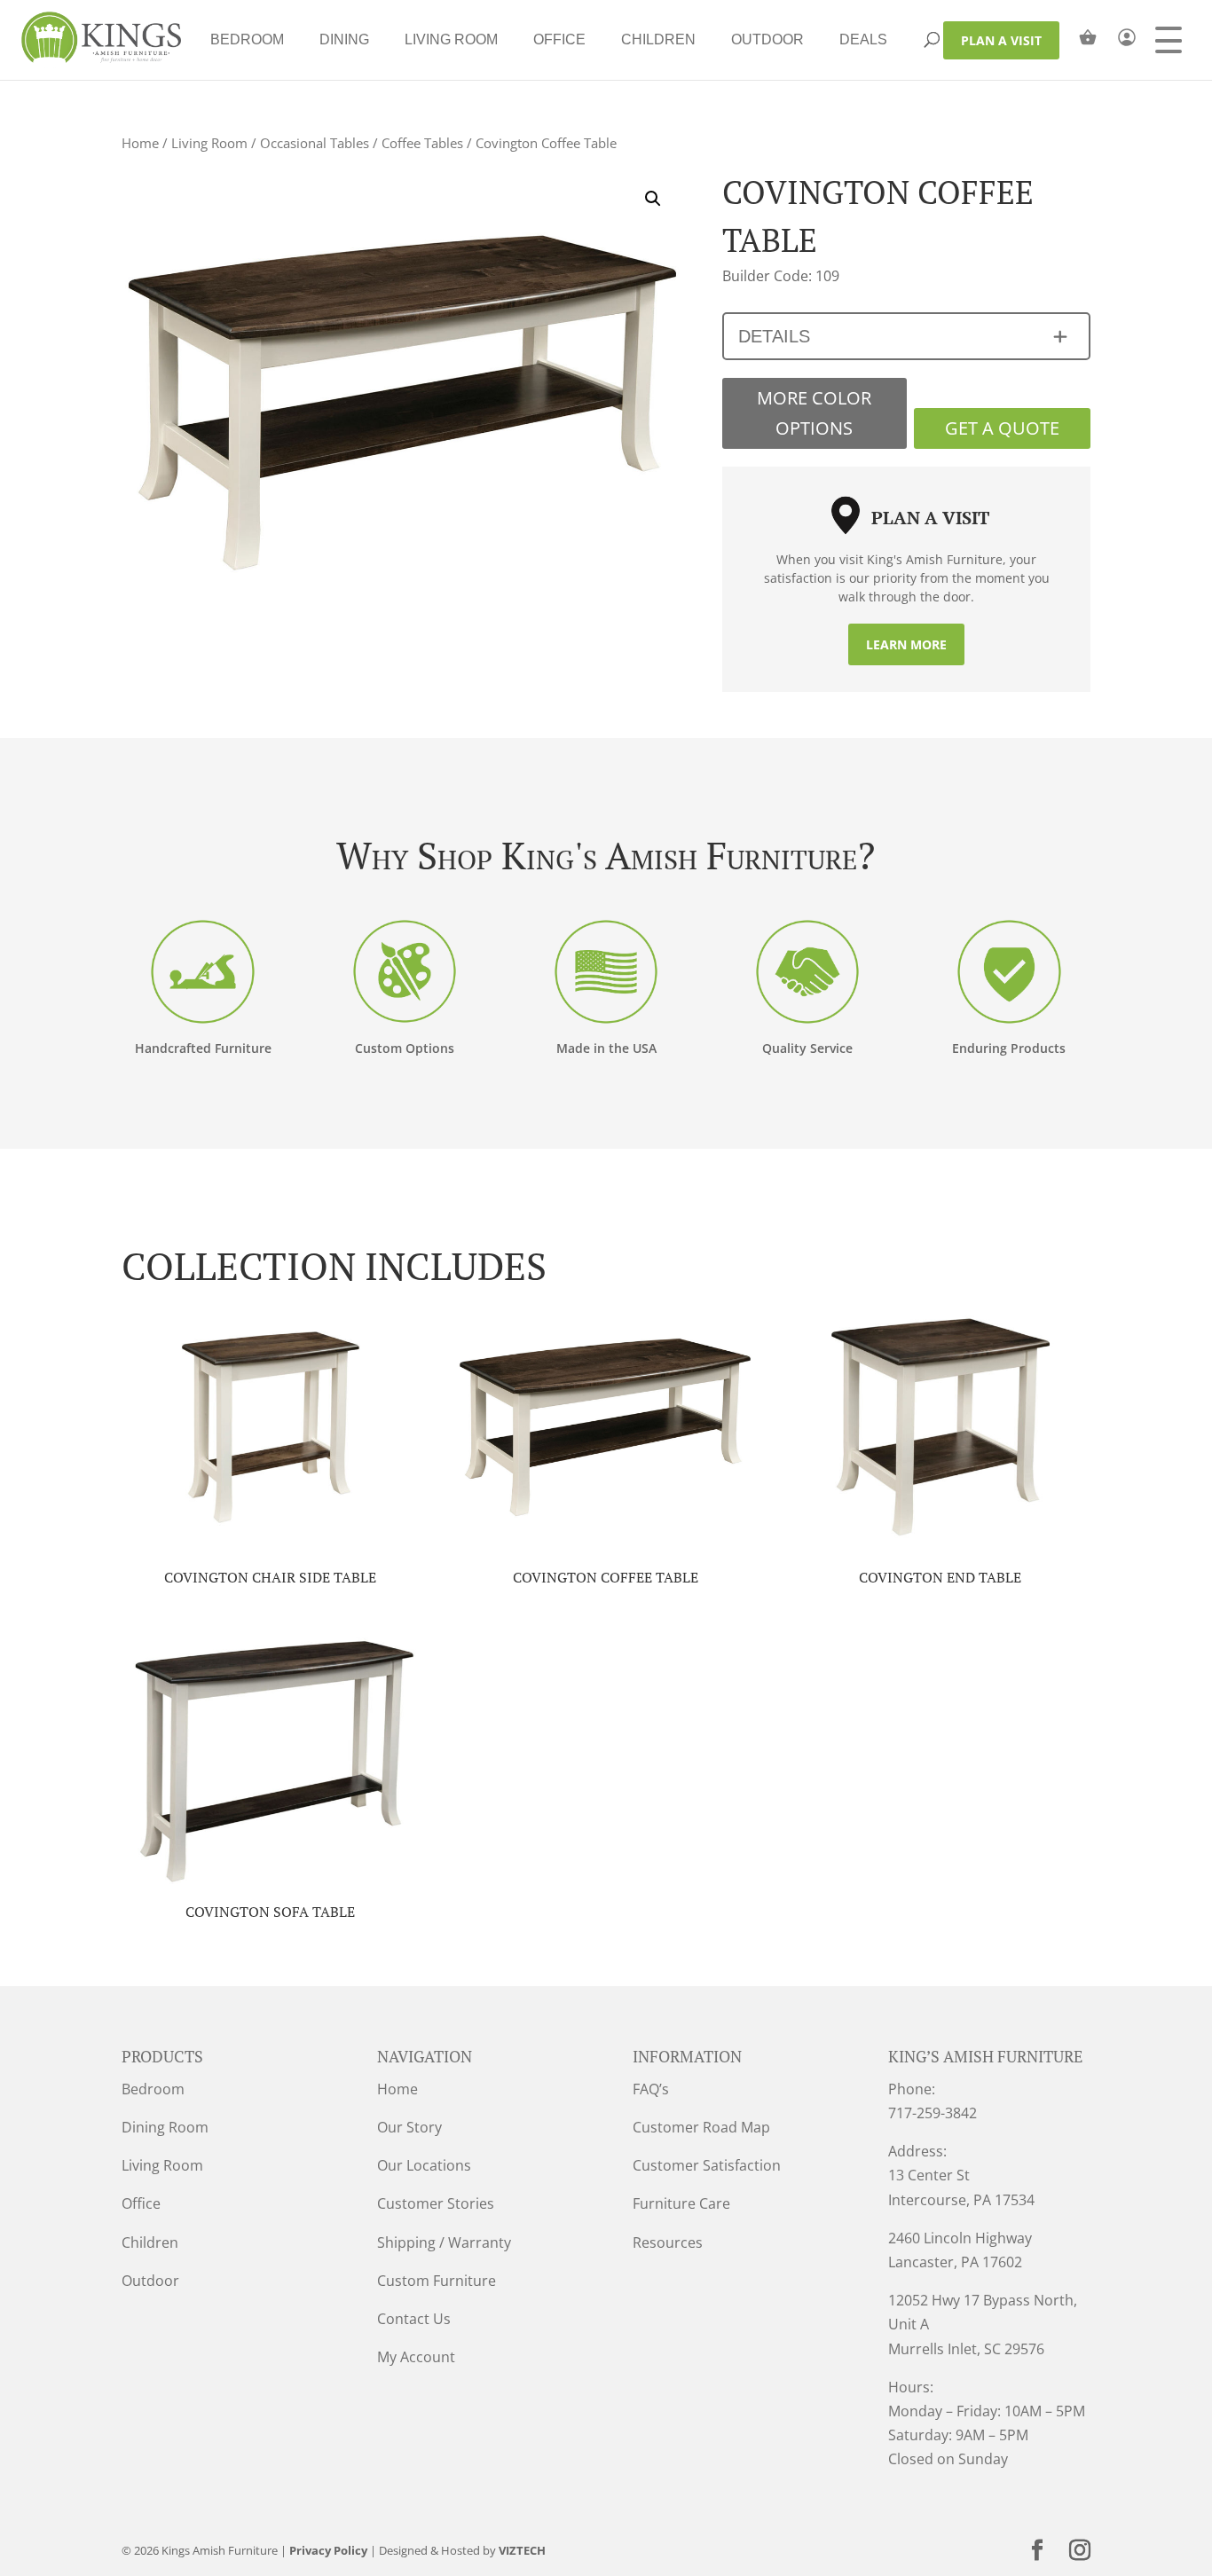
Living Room (451, 39)
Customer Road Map (701, 2127)
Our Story (409, 2127)
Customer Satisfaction (707, 2165)
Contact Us (414, 2319)
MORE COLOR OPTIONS (814, 413)
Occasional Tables (315, 143)
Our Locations (424, 2165)
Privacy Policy (328, 2550)
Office (559, 39)
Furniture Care (681, 2203)
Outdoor (767, 39)
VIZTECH (522, 2550)
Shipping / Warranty (444, 2242)
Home (140, 143)
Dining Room (165, 2127)
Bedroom (247, 39)
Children (658, 39)
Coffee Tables (422, 143)
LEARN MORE (906, 644)
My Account (416, 2357)
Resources (668, 2242)
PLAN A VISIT (1001, 40)
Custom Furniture (437, 2281)
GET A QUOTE (1002, 428)
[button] (653, 199)
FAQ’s (651, 2089)
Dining (344, 39)
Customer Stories (436, 2203)
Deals (863, 39)
